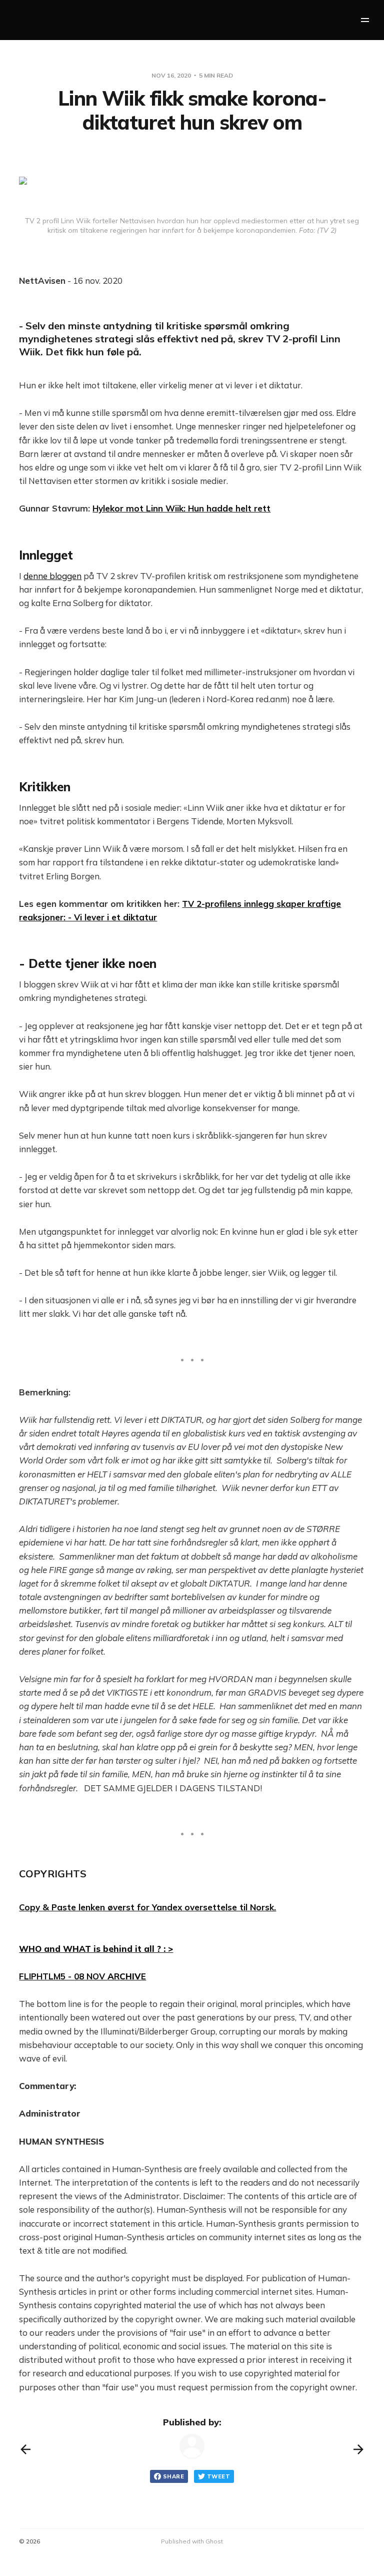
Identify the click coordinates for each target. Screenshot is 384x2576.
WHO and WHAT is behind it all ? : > (96, 1949)
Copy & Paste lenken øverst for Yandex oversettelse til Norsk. (147, 1907)
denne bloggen (52, 576)
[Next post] (358, 2449)
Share (173, 2476)
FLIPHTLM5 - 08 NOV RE (82, 1976)
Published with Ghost (192, 2541)
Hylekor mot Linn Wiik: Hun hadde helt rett (181, 508)
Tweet (218, 2476)
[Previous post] (25, 2449)
